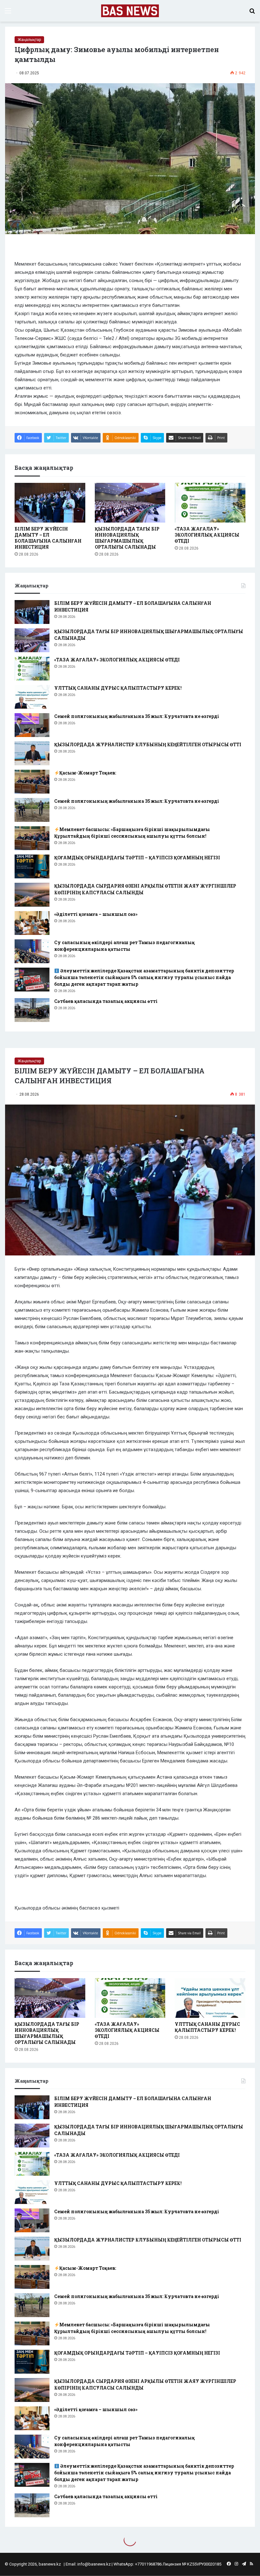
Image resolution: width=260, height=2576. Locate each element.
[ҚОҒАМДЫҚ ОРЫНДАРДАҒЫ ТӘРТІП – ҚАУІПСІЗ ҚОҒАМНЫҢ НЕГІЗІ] (32, 866)
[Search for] (252, 13)
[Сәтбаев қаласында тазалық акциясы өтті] (32, 1010)
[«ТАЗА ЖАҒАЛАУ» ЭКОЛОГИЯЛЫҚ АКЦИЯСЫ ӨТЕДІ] (210, 503)
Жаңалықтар (29, 40)
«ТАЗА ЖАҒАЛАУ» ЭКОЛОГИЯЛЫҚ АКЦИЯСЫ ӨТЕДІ (207, 535)
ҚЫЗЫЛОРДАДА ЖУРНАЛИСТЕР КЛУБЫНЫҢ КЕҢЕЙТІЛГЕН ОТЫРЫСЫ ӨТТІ (148, 744)
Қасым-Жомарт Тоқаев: (88, 773)
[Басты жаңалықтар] (130, 11)
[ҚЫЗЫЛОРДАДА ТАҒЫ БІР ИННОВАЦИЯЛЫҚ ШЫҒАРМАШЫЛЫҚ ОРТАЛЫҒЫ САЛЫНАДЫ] (130, 503)
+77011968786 (148, 2564)
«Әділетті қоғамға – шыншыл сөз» (96, 914)
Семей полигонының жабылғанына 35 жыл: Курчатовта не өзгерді (137, 716)
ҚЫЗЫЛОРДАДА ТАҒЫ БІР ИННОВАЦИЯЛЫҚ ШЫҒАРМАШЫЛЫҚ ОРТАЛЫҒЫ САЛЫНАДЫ (127, 538)
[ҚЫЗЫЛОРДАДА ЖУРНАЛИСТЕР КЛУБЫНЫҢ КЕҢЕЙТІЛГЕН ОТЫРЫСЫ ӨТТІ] (32, 753)
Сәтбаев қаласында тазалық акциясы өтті (106, 1001)
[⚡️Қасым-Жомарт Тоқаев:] (32, 782)
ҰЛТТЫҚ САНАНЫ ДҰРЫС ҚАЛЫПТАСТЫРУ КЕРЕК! (118, 688)
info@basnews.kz (94, 2564)
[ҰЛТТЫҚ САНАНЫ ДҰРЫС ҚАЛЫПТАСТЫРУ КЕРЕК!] (32, 697)
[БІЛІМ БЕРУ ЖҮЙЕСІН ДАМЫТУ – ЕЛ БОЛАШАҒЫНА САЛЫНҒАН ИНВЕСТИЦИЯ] (50, 503)
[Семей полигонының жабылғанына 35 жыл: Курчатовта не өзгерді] (32, 725)
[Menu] (8, 13)
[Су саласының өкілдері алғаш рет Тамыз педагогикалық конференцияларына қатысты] (32, 951)
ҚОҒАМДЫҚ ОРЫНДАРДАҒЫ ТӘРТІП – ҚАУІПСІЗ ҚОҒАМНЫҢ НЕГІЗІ (137, 858)
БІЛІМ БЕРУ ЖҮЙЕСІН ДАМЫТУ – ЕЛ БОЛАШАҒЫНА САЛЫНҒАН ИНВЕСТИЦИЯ (48, 538)
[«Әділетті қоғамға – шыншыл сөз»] (32, 923)
